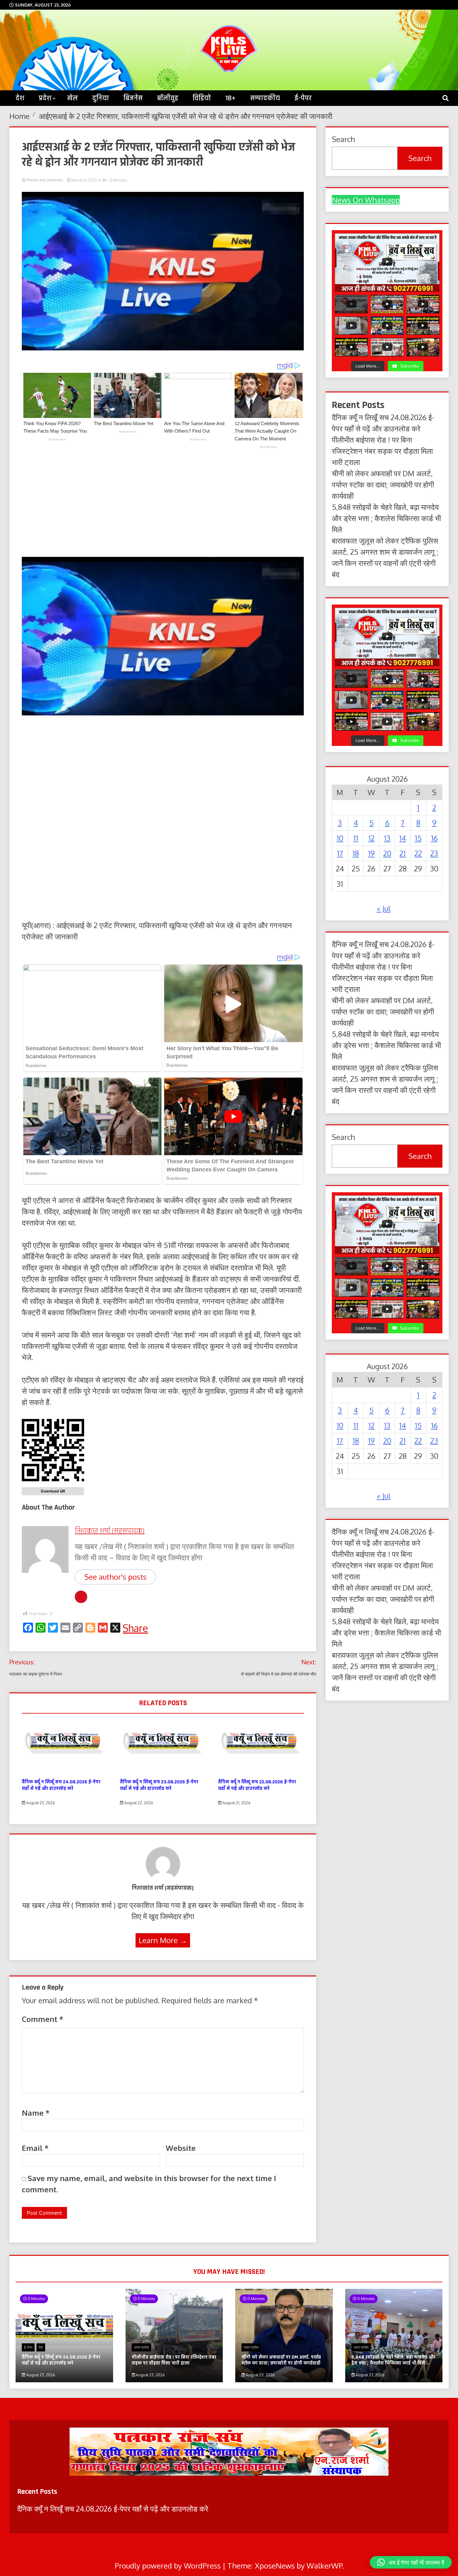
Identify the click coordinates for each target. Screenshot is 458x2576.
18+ (231, 98)
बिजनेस (133, 98)
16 (434, 838)
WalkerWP (324, 2566)
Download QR (53, 1491)
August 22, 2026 (138, 1803)
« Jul (384, 908)
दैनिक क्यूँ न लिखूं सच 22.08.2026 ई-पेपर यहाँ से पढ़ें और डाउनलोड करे (257, 1785)
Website (181, 2148)
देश (104, 180)
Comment (43, 2019)
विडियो (202, 98)
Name (36, 2113)
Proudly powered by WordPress (169, 2566)
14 (403, 838)
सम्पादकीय (265, 98)
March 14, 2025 (84, 180)
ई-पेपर (303, 98)
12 (371, 838)
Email (35, 2148)
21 (403, 853)
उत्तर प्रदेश (141, 2347)
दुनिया (101, 98)
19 (371, 853)
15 (418, 838)
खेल (72, 98)
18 (356, 853)
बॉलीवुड (168, 98)
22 (418, 853)
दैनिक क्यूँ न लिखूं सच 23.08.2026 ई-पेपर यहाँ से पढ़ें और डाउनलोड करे (159, 1785)
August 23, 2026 (40, 1803)
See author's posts (115, 1577)
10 (340, 838)
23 (434, 853)
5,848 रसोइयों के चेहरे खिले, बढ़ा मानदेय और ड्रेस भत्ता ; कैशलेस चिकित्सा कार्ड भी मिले (386, 518)
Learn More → (163, 1940)
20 (387, 853)
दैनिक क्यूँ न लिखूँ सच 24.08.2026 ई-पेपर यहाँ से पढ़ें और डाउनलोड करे (61, 1785)
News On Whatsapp (366, 200)
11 (356, 838)
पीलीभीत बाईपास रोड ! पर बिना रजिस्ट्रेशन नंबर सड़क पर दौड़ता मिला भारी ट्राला (382, 451)
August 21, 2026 (236, 1803)
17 (340, 853)
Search (343, 139)
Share (135, 1628)
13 (387, 838)
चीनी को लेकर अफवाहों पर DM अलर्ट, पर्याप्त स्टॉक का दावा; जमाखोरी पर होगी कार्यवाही (383, 484)
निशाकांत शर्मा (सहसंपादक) (45, 180)
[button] (411, 2562)
